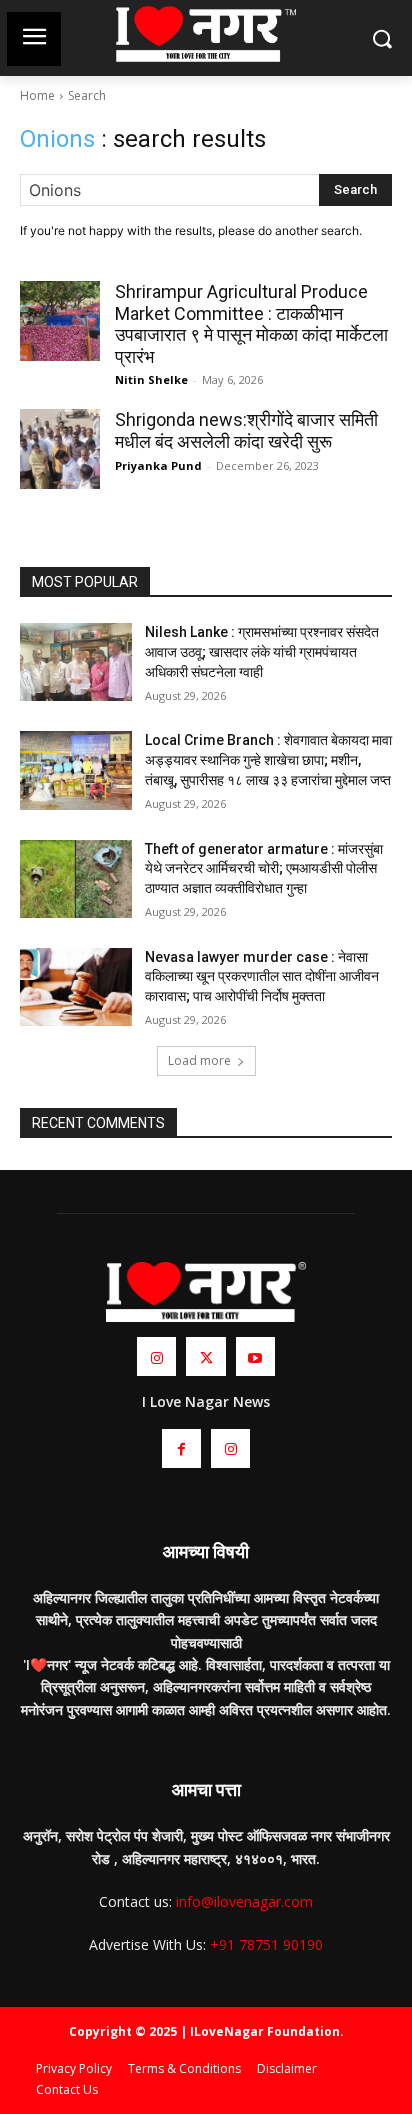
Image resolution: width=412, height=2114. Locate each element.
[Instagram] (156, 1356)
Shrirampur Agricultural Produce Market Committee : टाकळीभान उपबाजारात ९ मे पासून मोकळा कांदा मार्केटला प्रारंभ (251, 324)
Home (37, 95)
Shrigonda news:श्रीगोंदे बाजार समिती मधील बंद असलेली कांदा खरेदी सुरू (246, 430)
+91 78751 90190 (266, 1944)
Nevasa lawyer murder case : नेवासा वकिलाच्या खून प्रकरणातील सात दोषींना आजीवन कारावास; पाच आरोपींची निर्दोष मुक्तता (262, 976)
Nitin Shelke (151, 379)
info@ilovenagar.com (244, 1901)
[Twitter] (205, 1356)
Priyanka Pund (158, 465)
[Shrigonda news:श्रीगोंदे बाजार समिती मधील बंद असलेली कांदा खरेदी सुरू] (60, 449)
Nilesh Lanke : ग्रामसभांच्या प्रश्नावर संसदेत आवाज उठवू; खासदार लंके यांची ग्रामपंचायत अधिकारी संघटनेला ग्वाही (262, 651)
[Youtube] (255, 1356)
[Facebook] (181, 1448)
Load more (199, 1060)
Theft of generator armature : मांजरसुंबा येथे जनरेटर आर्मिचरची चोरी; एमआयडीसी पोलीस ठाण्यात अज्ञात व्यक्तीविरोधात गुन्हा (264, 868)
